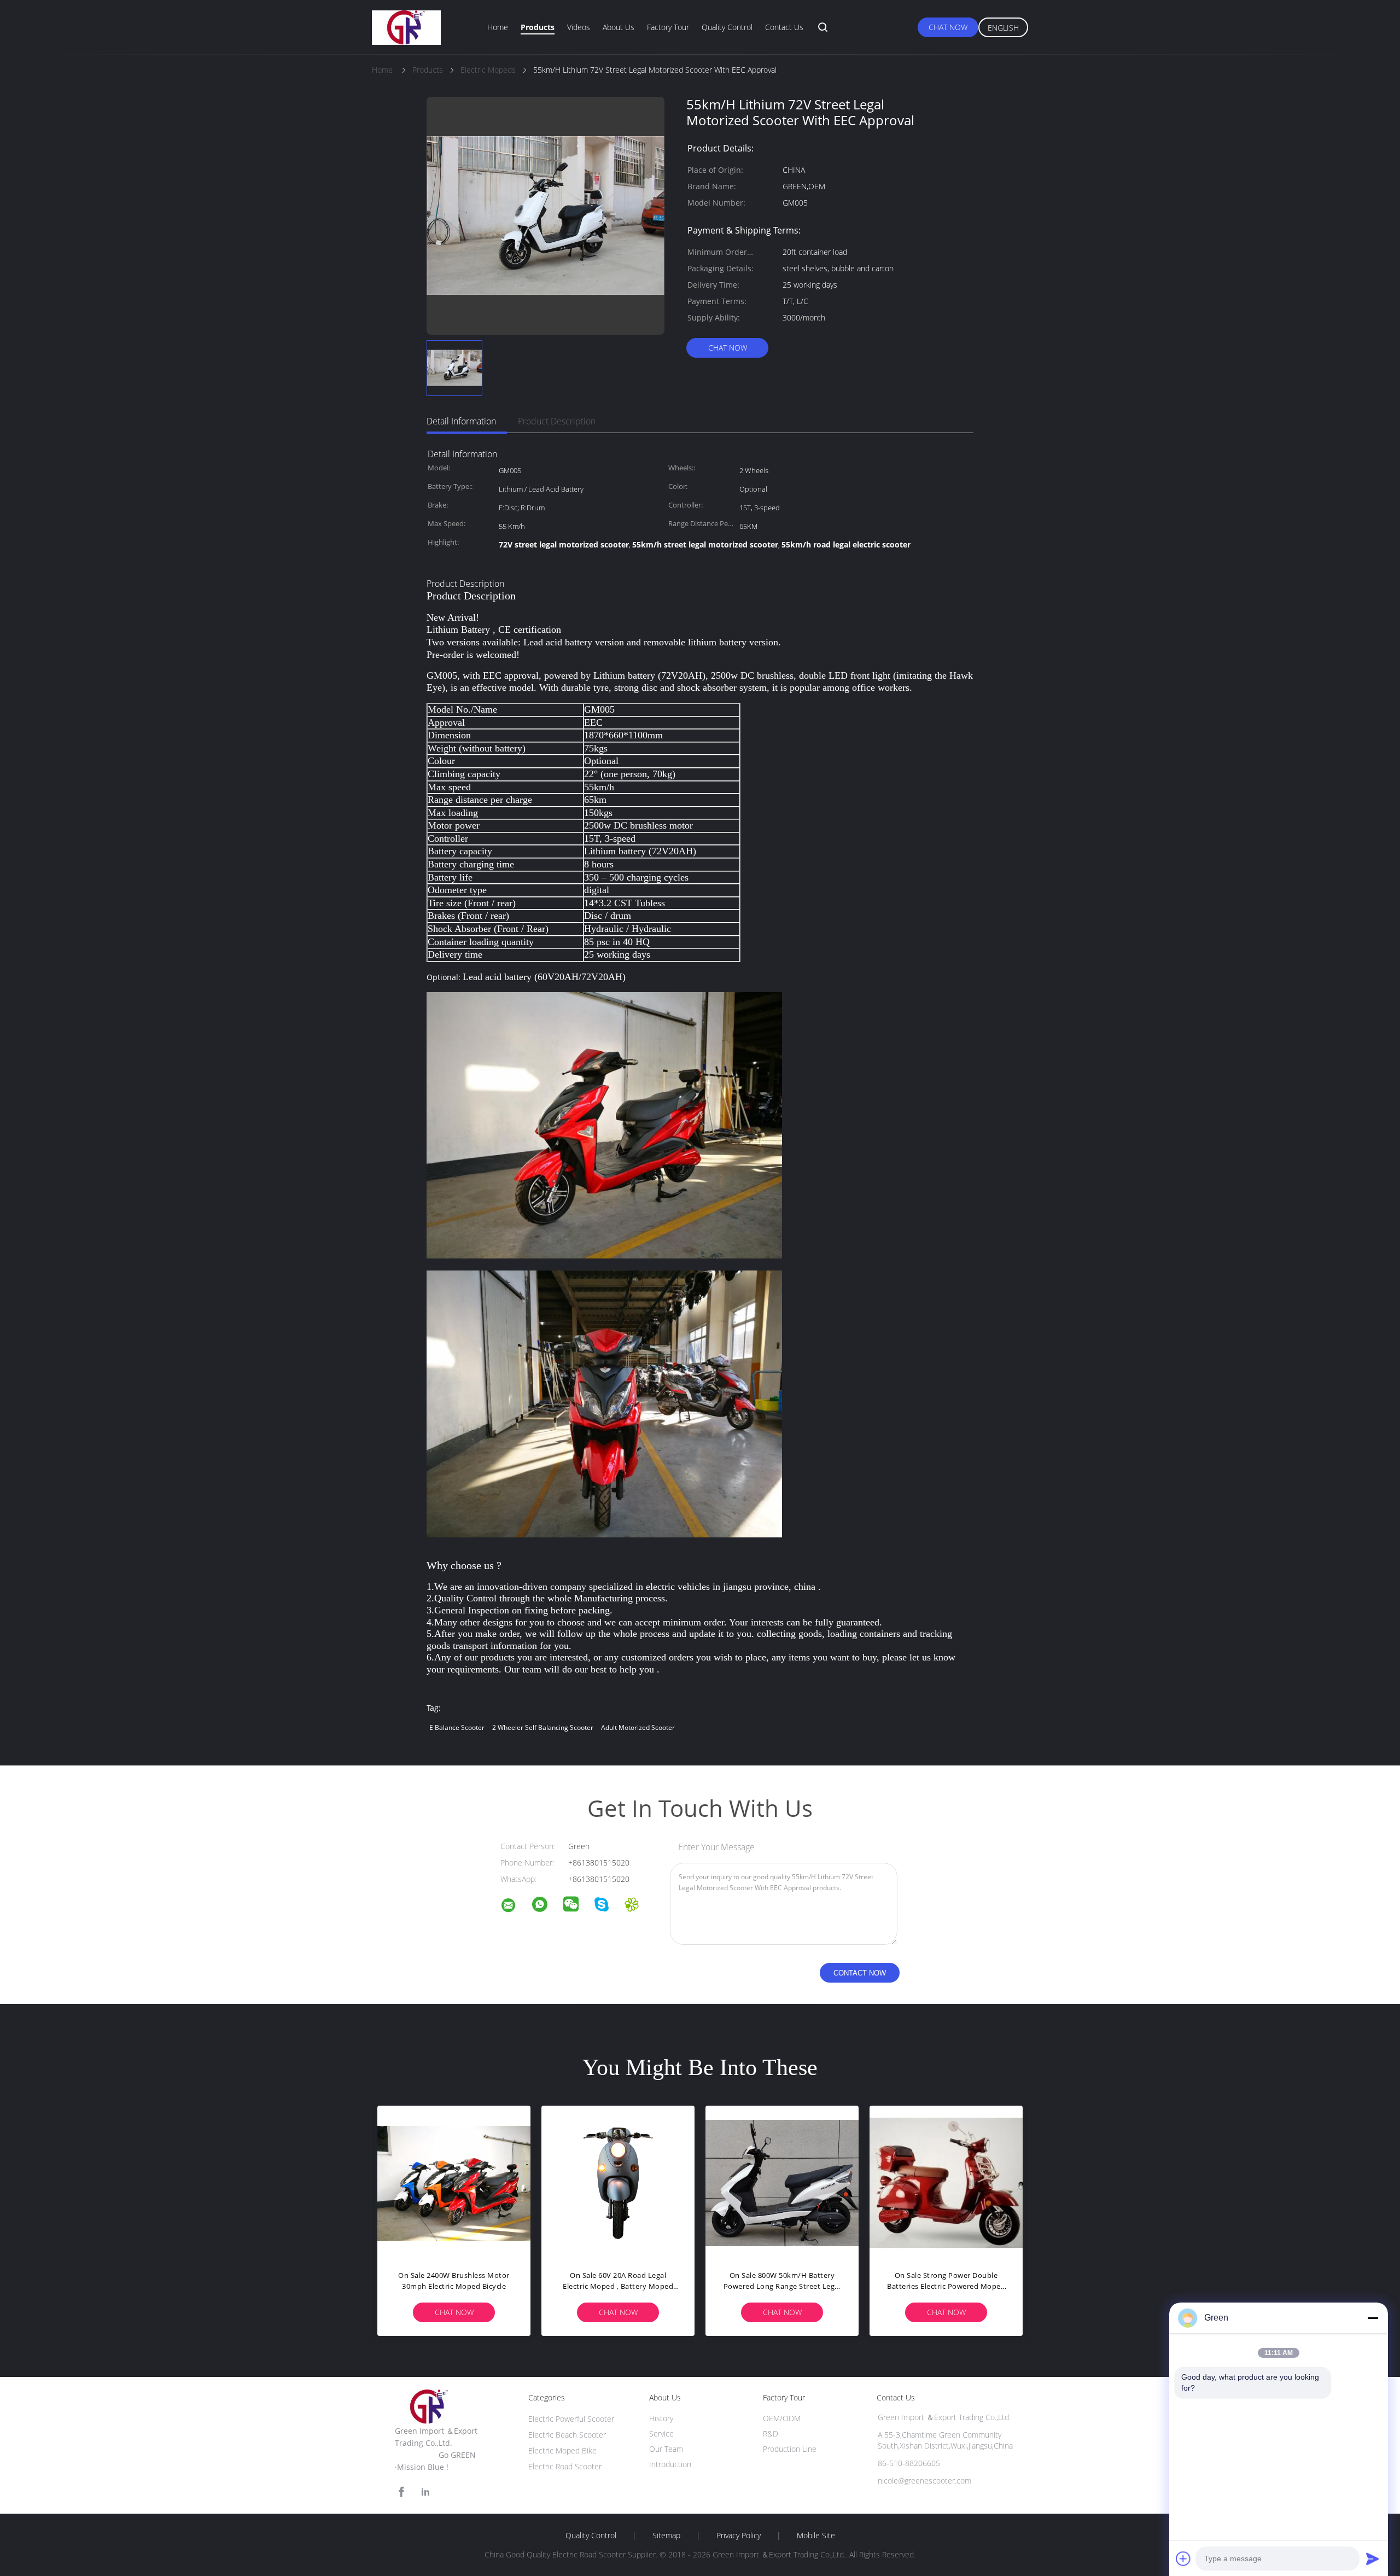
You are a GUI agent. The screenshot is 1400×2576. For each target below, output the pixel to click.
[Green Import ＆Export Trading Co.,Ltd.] (515, 1907)
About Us (619, 27)
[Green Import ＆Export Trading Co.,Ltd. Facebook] (401, 2492)
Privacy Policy (739, 2536)
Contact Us (784, 27)
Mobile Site (816, 2536)
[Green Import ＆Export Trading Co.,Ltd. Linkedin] (425, 2492)
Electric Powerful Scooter (571, 2419)
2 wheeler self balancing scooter (543, 1727)
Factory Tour (668, 27)
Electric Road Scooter (565, 2466)
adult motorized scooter (638, 1727)
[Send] (1373, 2558)
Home (498, 27)
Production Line (790, 2449)
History (661, 2418)
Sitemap (666, 2536)
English (1003, 28)
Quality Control (727, 27)
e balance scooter (457, 1727)
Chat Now (948, 27)
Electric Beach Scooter (567, 2435)
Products (538, 27)
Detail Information (461, 421)
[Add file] (1183, 2558)
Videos (579, 27)
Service (661, 2434)
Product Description (557, 421)
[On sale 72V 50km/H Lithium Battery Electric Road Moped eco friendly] (454, 2182)
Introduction (670, 2464)
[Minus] (1373, 2318)
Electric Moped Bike (562, 2450)
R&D (771, 2434)
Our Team (666, 2449)
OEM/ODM (782, 2418)
